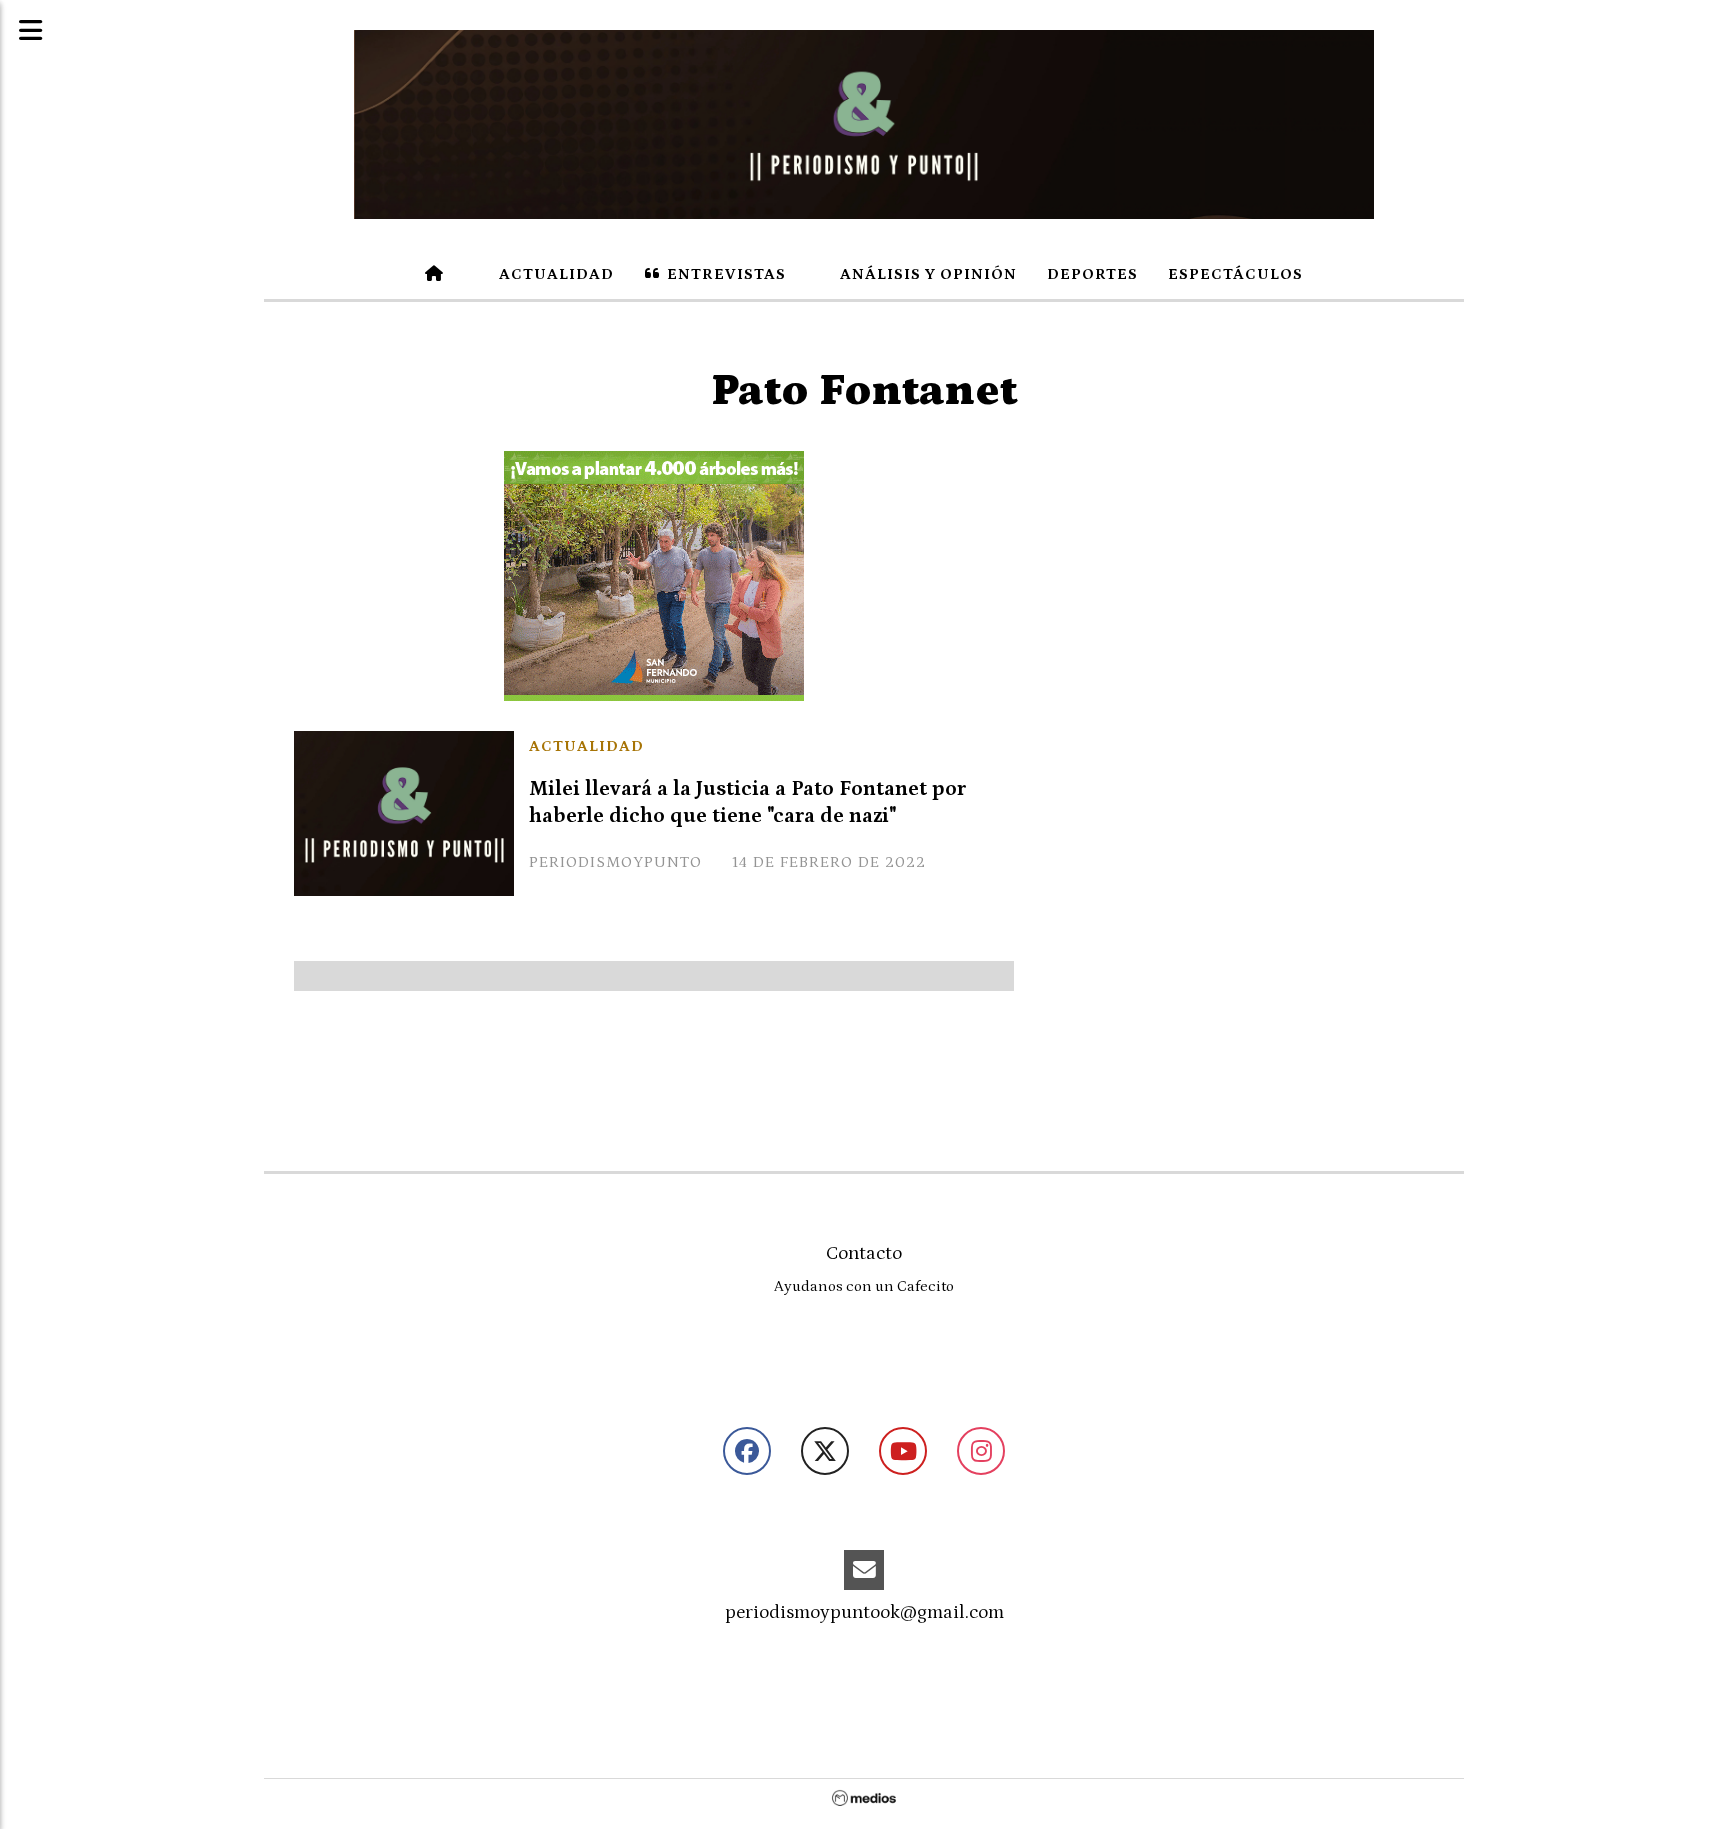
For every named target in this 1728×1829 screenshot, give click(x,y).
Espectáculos (1235, 274)
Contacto (864, 1253)
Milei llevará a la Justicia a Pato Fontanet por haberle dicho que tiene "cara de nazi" (747, 802)
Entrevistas (724, 274)
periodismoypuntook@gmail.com (864, 1612)
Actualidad (554, 274)
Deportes (1092, 274)
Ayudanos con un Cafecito (864, 1286)
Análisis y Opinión (926, 274)
